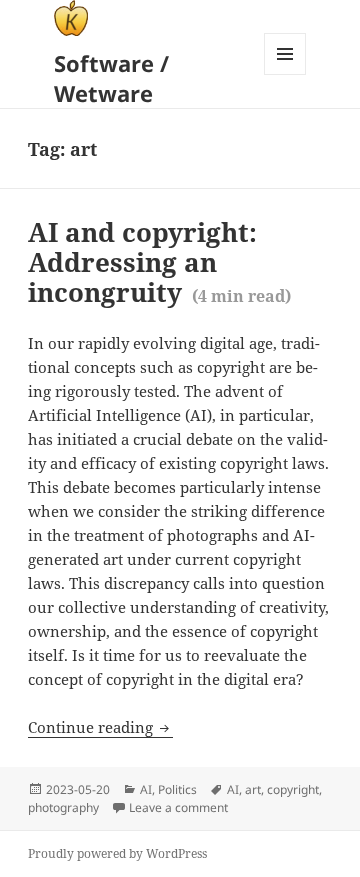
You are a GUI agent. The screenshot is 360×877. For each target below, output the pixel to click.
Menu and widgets (285, 74)
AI (146, 789)
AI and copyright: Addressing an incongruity (159, 262)
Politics (177, 789)
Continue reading (100, 727)
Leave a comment (178, 808)
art (253, 789)
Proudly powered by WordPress (117, 853)
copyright (293, 789)
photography (63, 807)
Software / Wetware (111, 78)
